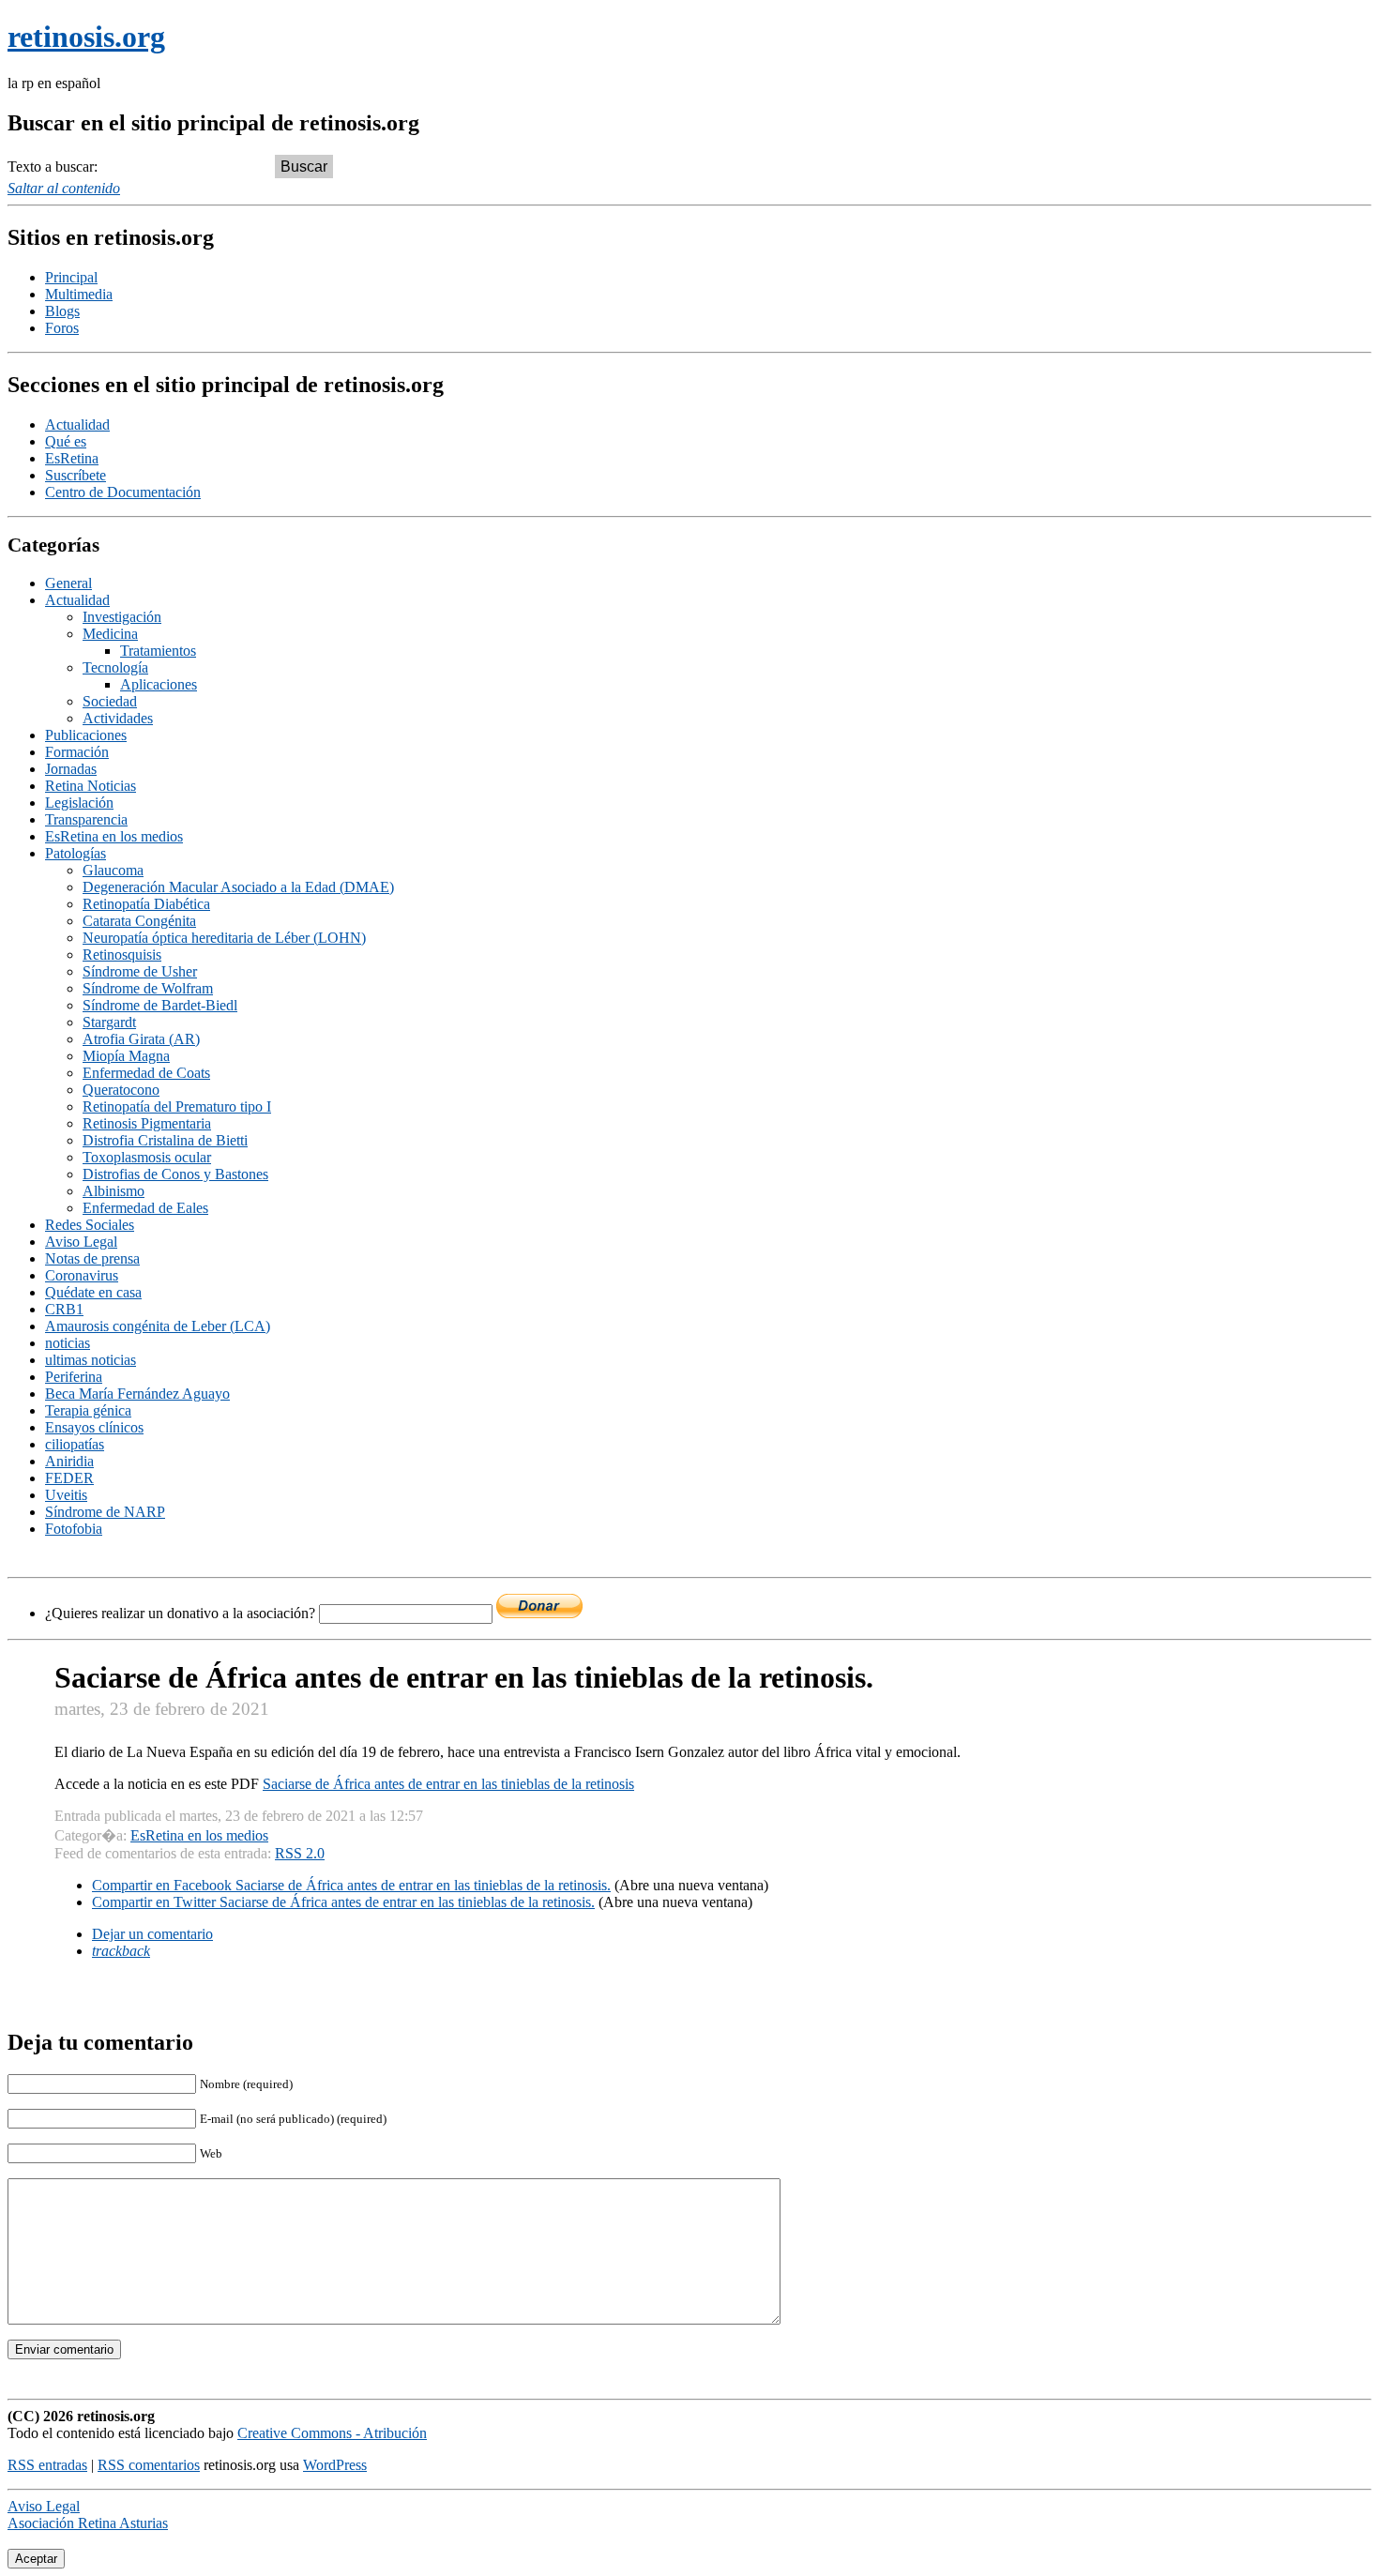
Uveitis (66, 1495)
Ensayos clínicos (94, 1427)
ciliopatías (75, 1444)
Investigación (122, 617)
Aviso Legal (81, 1242)
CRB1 (64, 1309)
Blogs (62, 311)
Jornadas (71, 769)
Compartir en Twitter (343, 1902)
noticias (68, 1343)
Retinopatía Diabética (146, 904)
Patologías (76, 853)
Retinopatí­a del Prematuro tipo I (177, 1106)
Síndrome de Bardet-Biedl (160, 1005)
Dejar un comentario (152, 1934)
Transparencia (86, 819)
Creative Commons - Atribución (332, 2433)
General (68, 583)
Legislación (79, 803)
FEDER (69, 1478)
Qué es (66, 441)
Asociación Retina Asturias (88, 2523)
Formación (77, 752)
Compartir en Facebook (351, 1885)
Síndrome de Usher (140, 971)
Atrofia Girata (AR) (141, 1039)
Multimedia (79, 294)
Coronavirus (82, 1275)
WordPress (335, 2465)
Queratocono (121, 1090)
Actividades (118, 718)
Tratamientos (158, 651)
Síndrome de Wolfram (148, 988)
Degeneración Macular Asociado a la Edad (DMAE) (238, 887)
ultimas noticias (91, 1360)
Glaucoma (113, 870)
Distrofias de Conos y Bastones (175, 1174)
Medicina (110, 634)
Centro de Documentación (123, 492)
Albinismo (114, 1191)
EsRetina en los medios (114, 836)
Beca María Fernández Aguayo (137, 1394)
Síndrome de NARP (105, 1512)
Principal (71, 277)
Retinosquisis (122, 955)
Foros (62, 328)
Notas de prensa (92, 1258)
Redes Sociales (90, 1225)
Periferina (74, 1377)
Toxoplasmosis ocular (147, 1157)
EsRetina (72, 458)
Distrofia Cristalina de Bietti (165, 1140)
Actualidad (77, 424)
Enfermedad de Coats (146, 1073)
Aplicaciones (159, 684)
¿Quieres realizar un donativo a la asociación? (182, 1613)
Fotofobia (74, 1529)
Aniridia (69, 1461)
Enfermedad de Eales (145, 1208)
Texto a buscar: (53, 167)
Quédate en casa (93, 1292)
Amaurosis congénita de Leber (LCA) (158, 1326)
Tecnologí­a (115, 667)
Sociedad (110, 701)
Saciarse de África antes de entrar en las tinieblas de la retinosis (448, 1784)
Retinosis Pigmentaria (147, 1123)
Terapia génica (88, 1410)
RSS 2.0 (300, 1853)
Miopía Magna (126, 1056)
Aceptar (36, 2559)
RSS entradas (47, 2465)
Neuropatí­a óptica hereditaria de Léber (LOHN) (224, 938)
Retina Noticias (91, 786)
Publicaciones (86, 735)
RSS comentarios (149, 2465)
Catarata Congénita (139, 921)
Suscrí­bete (76, 475)
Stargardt (109, 1022)
